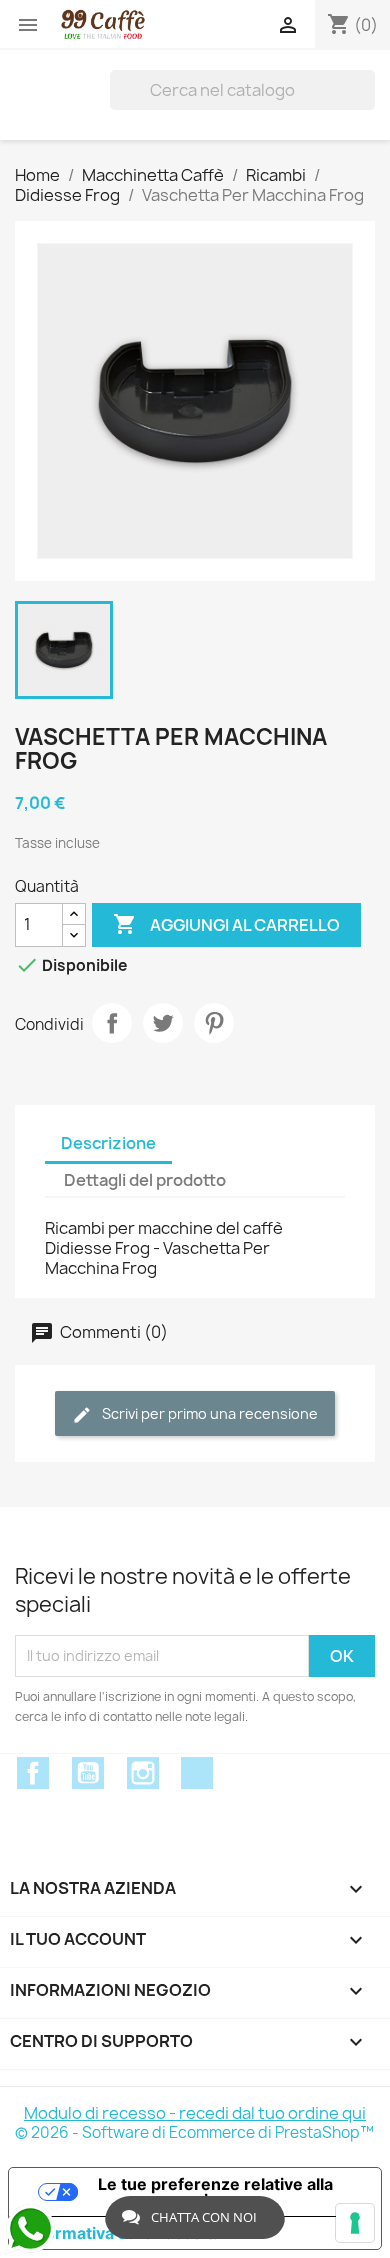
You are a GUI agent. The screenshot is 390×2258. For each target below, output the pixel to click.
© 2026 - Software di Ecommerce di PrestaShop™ (194, 2132)
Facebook (33, 1773)
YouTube (88, 1773)
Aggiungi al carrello (226, 924)
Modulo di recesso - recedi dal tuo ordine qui (195, 2113)
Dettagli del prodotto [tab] (145, 1180)
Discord (197, 1773)
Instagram (143, 1773)
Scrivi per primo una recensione (208, 1413)
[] (367, 90)
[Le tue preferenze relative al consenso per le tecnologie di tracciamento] (355, 2223)
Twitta (163, 1023)
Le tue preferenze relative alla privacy (215, 2192)
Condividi (112, 1023)
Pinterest (214, 1023)
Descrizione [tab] (108, 1143)
